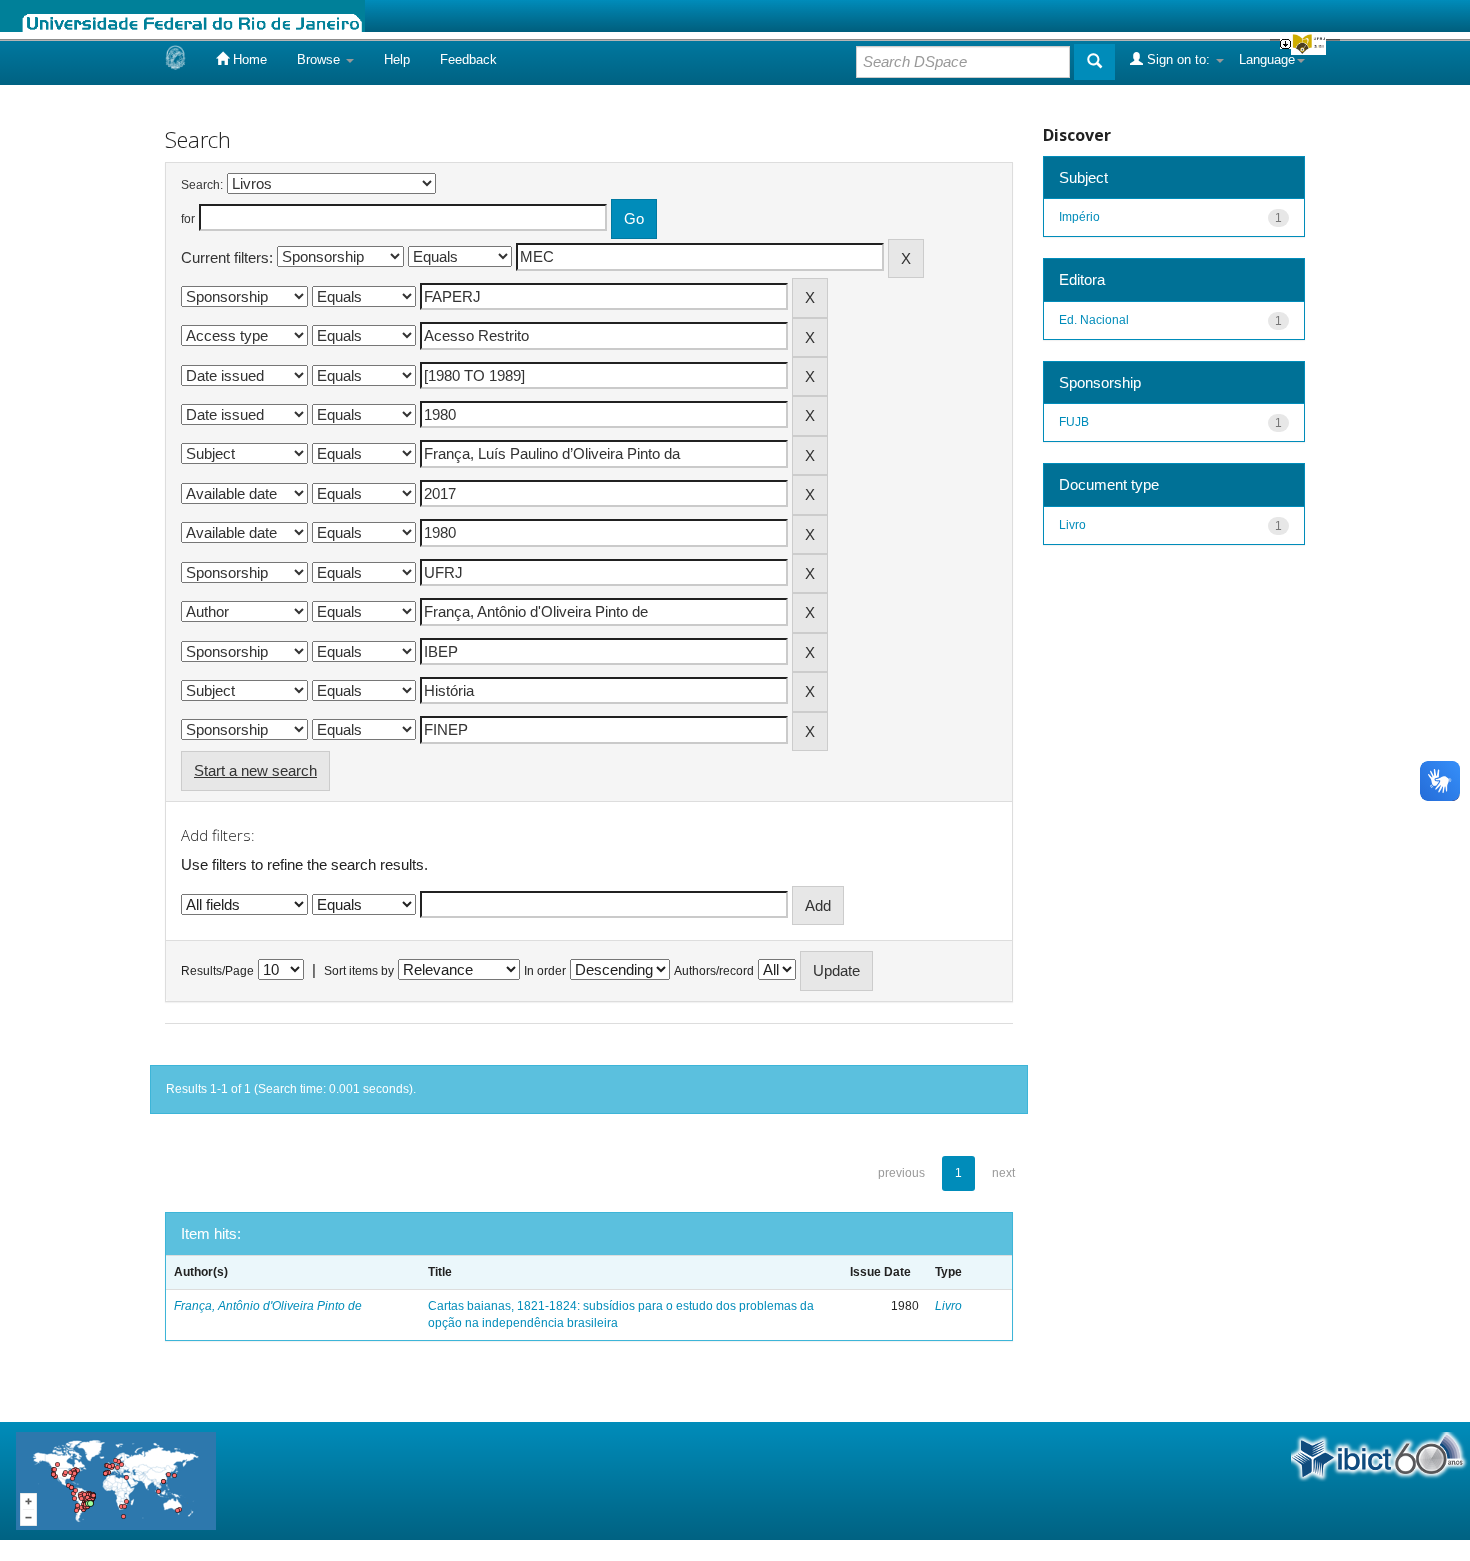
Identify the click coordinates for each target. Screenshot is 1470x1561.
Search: (202, 185)
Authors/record (714, 971)
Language (1267, 59)
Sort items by (359, 971)
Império (1079, 217)
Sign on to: (1178, 59)
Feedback (468, 59)
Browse (320, 59)
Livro (948, 1306)
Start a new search (255, 770)
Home (248, 59)
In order (545, 971)
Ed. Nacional (1094, 320)
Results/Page (217, 971)
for (188, 219)
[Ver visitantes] (116, 1479)
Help (397, 59)
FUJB (1074, 422)
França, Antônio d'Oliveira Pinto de (268, 1306)
